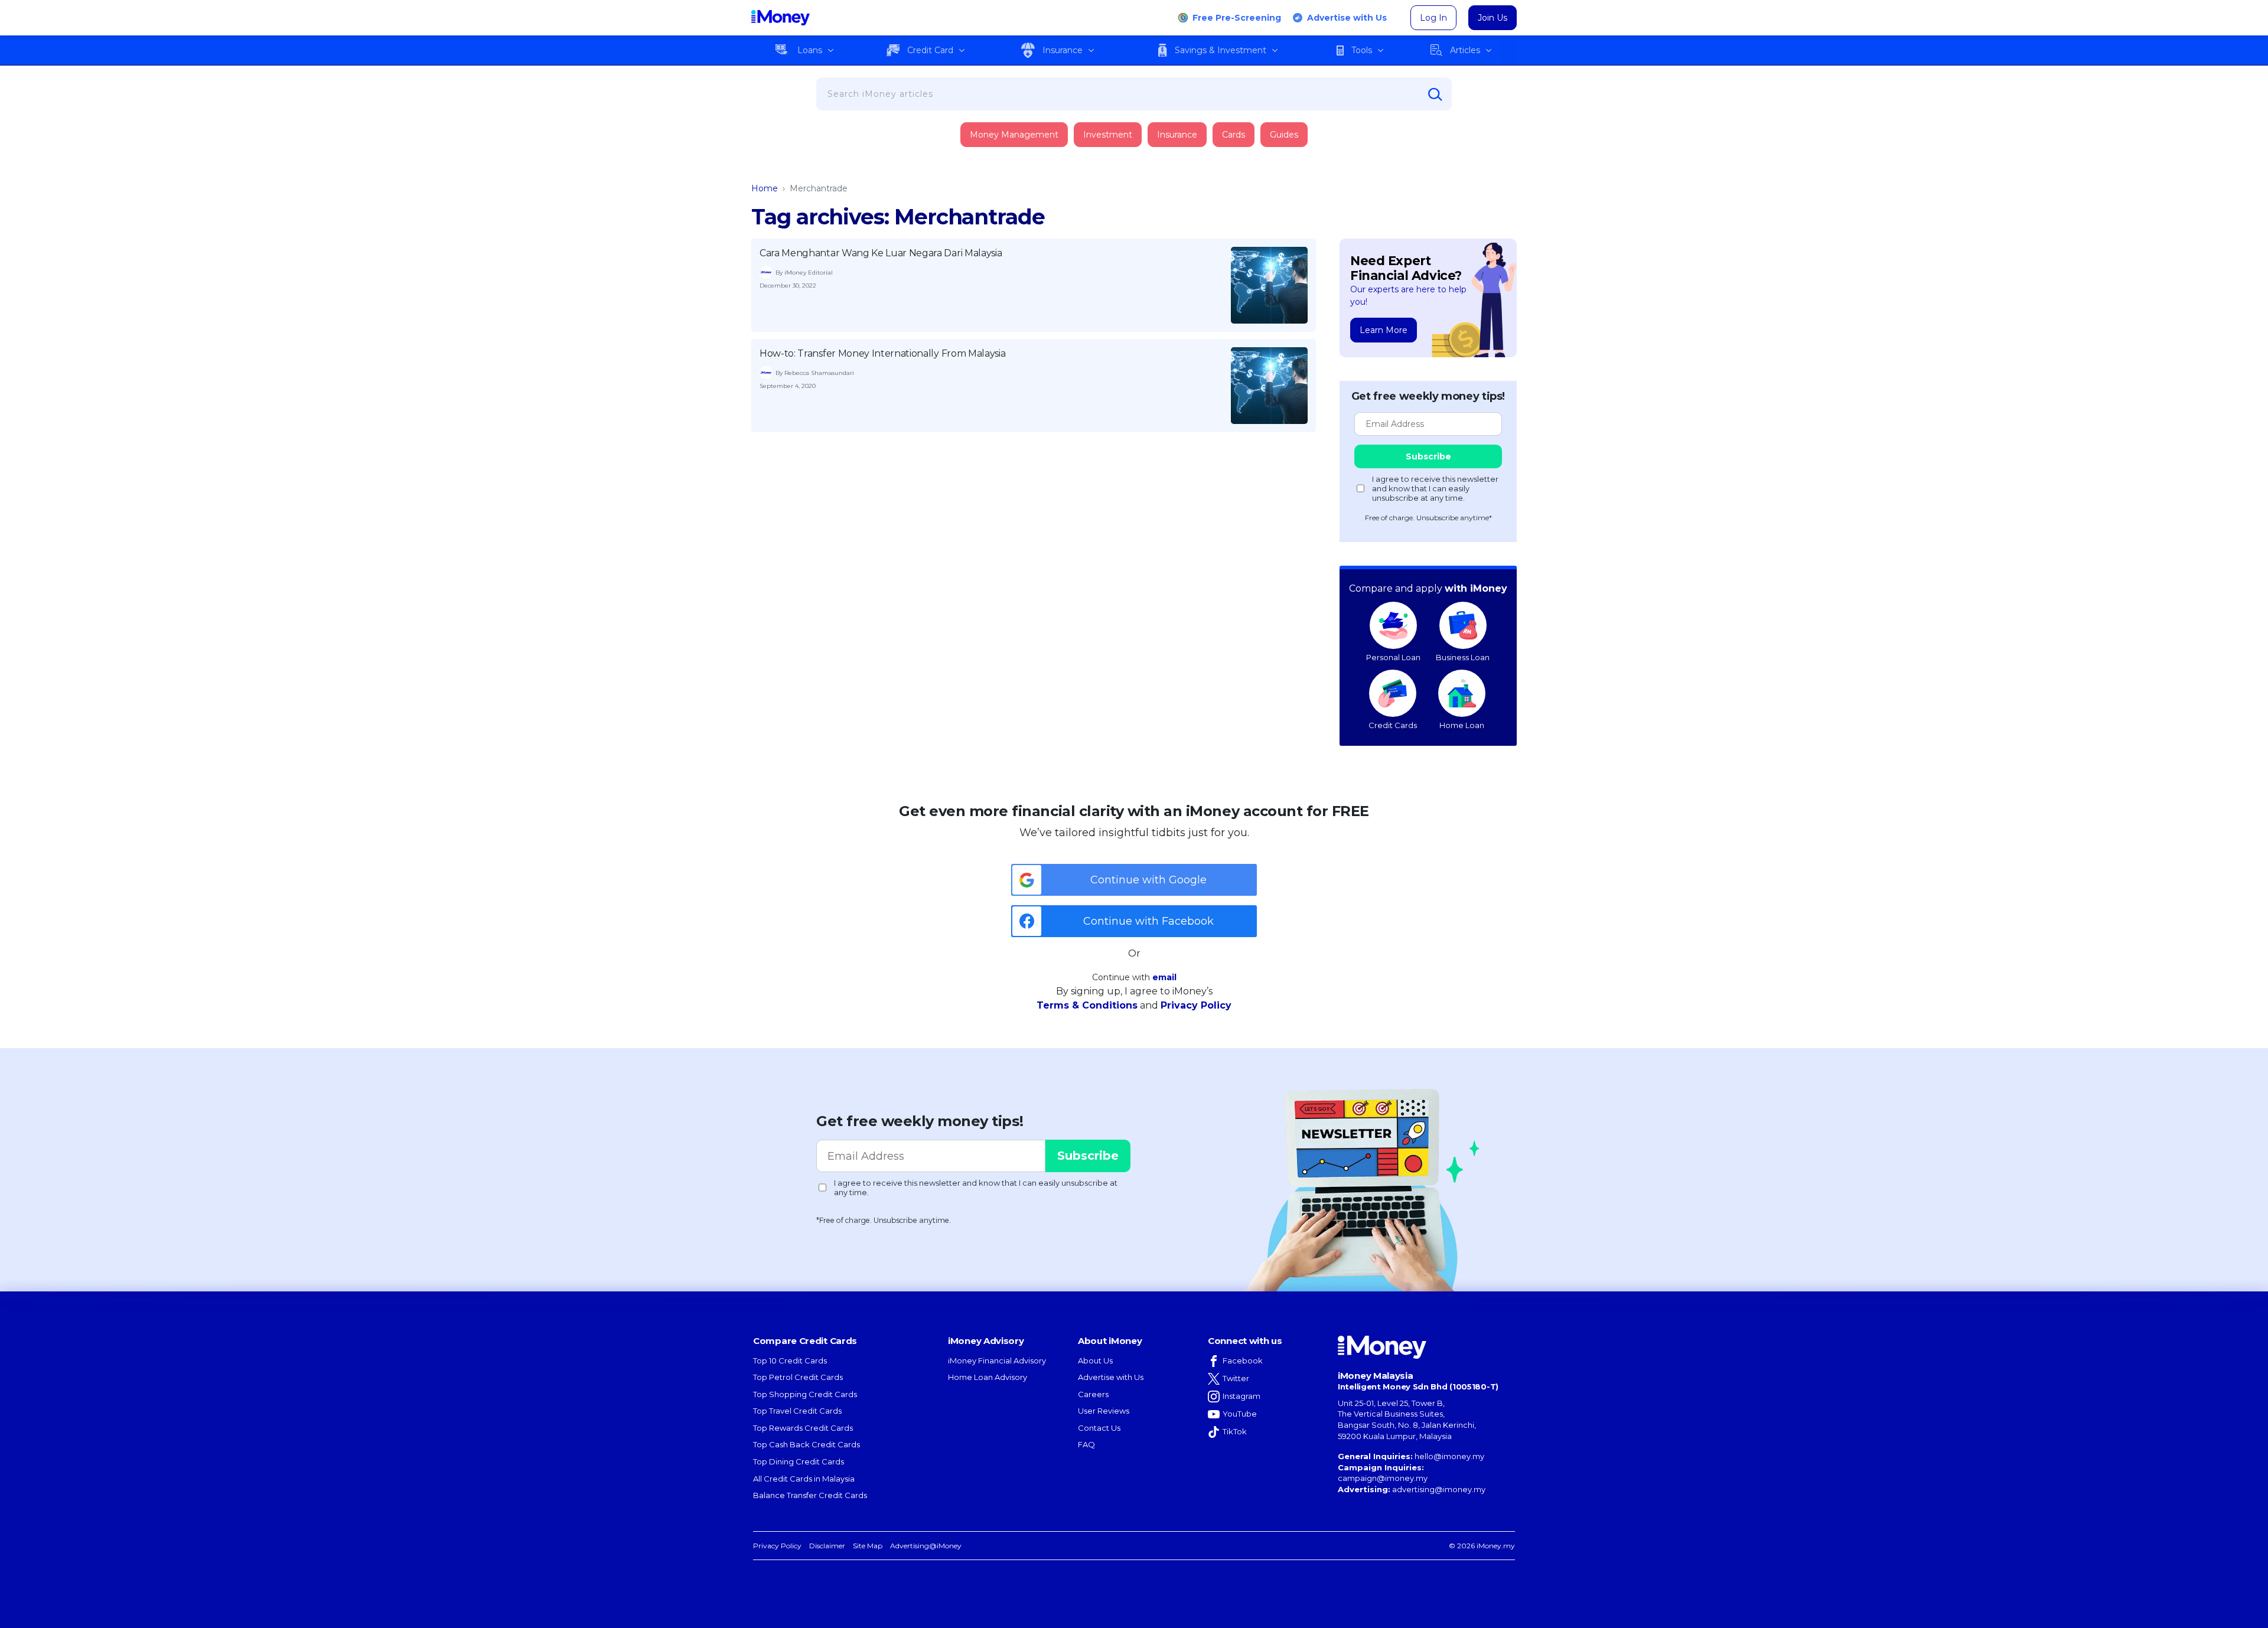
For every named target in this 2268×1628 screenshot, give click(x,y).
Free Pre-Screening (1237, 18)
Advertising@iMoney (926, 1546)
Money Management (1014, 135)
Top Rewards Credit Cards (803, 1428)
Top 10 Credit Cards (790, 1361)
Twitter (1236, 1378)
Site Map (868, 1546)
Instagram (1241, 1396)
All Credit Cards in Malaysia (804, 1479)
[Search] (1435, 94)
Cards (1234, 135)
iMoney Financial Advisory (997, 1361)
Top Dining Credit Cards (799, 1461)
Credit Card (930, 50)
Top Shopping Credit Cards (805, 1394)
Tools (1362, 50)
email (1164, 977)
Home (765, 188)
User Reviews (1104, 1411)
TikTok (1235, 1431)
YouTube (1240, 1414)
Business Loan (1463, 657)
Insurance (1063, 50)
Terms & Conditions (1087, 1005)
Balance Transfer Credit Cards (810, 1495)
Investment (1108, 135)
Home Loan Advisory (988, 1377)
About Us (1095, 1361)
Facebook (1243, 1361)
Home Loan (1462, 725)
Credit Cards (1393, 725)
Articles (1465, 50)
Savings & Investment (1221, 50)
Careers (1093, 1394)
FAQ (1086, 1444)
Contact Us (1099, 1428)
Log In (1433, 18)
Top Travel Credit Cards (797, 1411)
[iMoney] (781, 18)
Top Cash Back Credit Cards (806, 1444)
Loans (810, 50)
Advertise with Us (1347, 18)
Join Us (1493, 18)
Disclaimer (827, 1546)
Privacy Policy (1196, 1005)
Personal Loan (1393, 657)
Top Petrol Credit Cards (798, 1377)
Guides (1284, 135)
